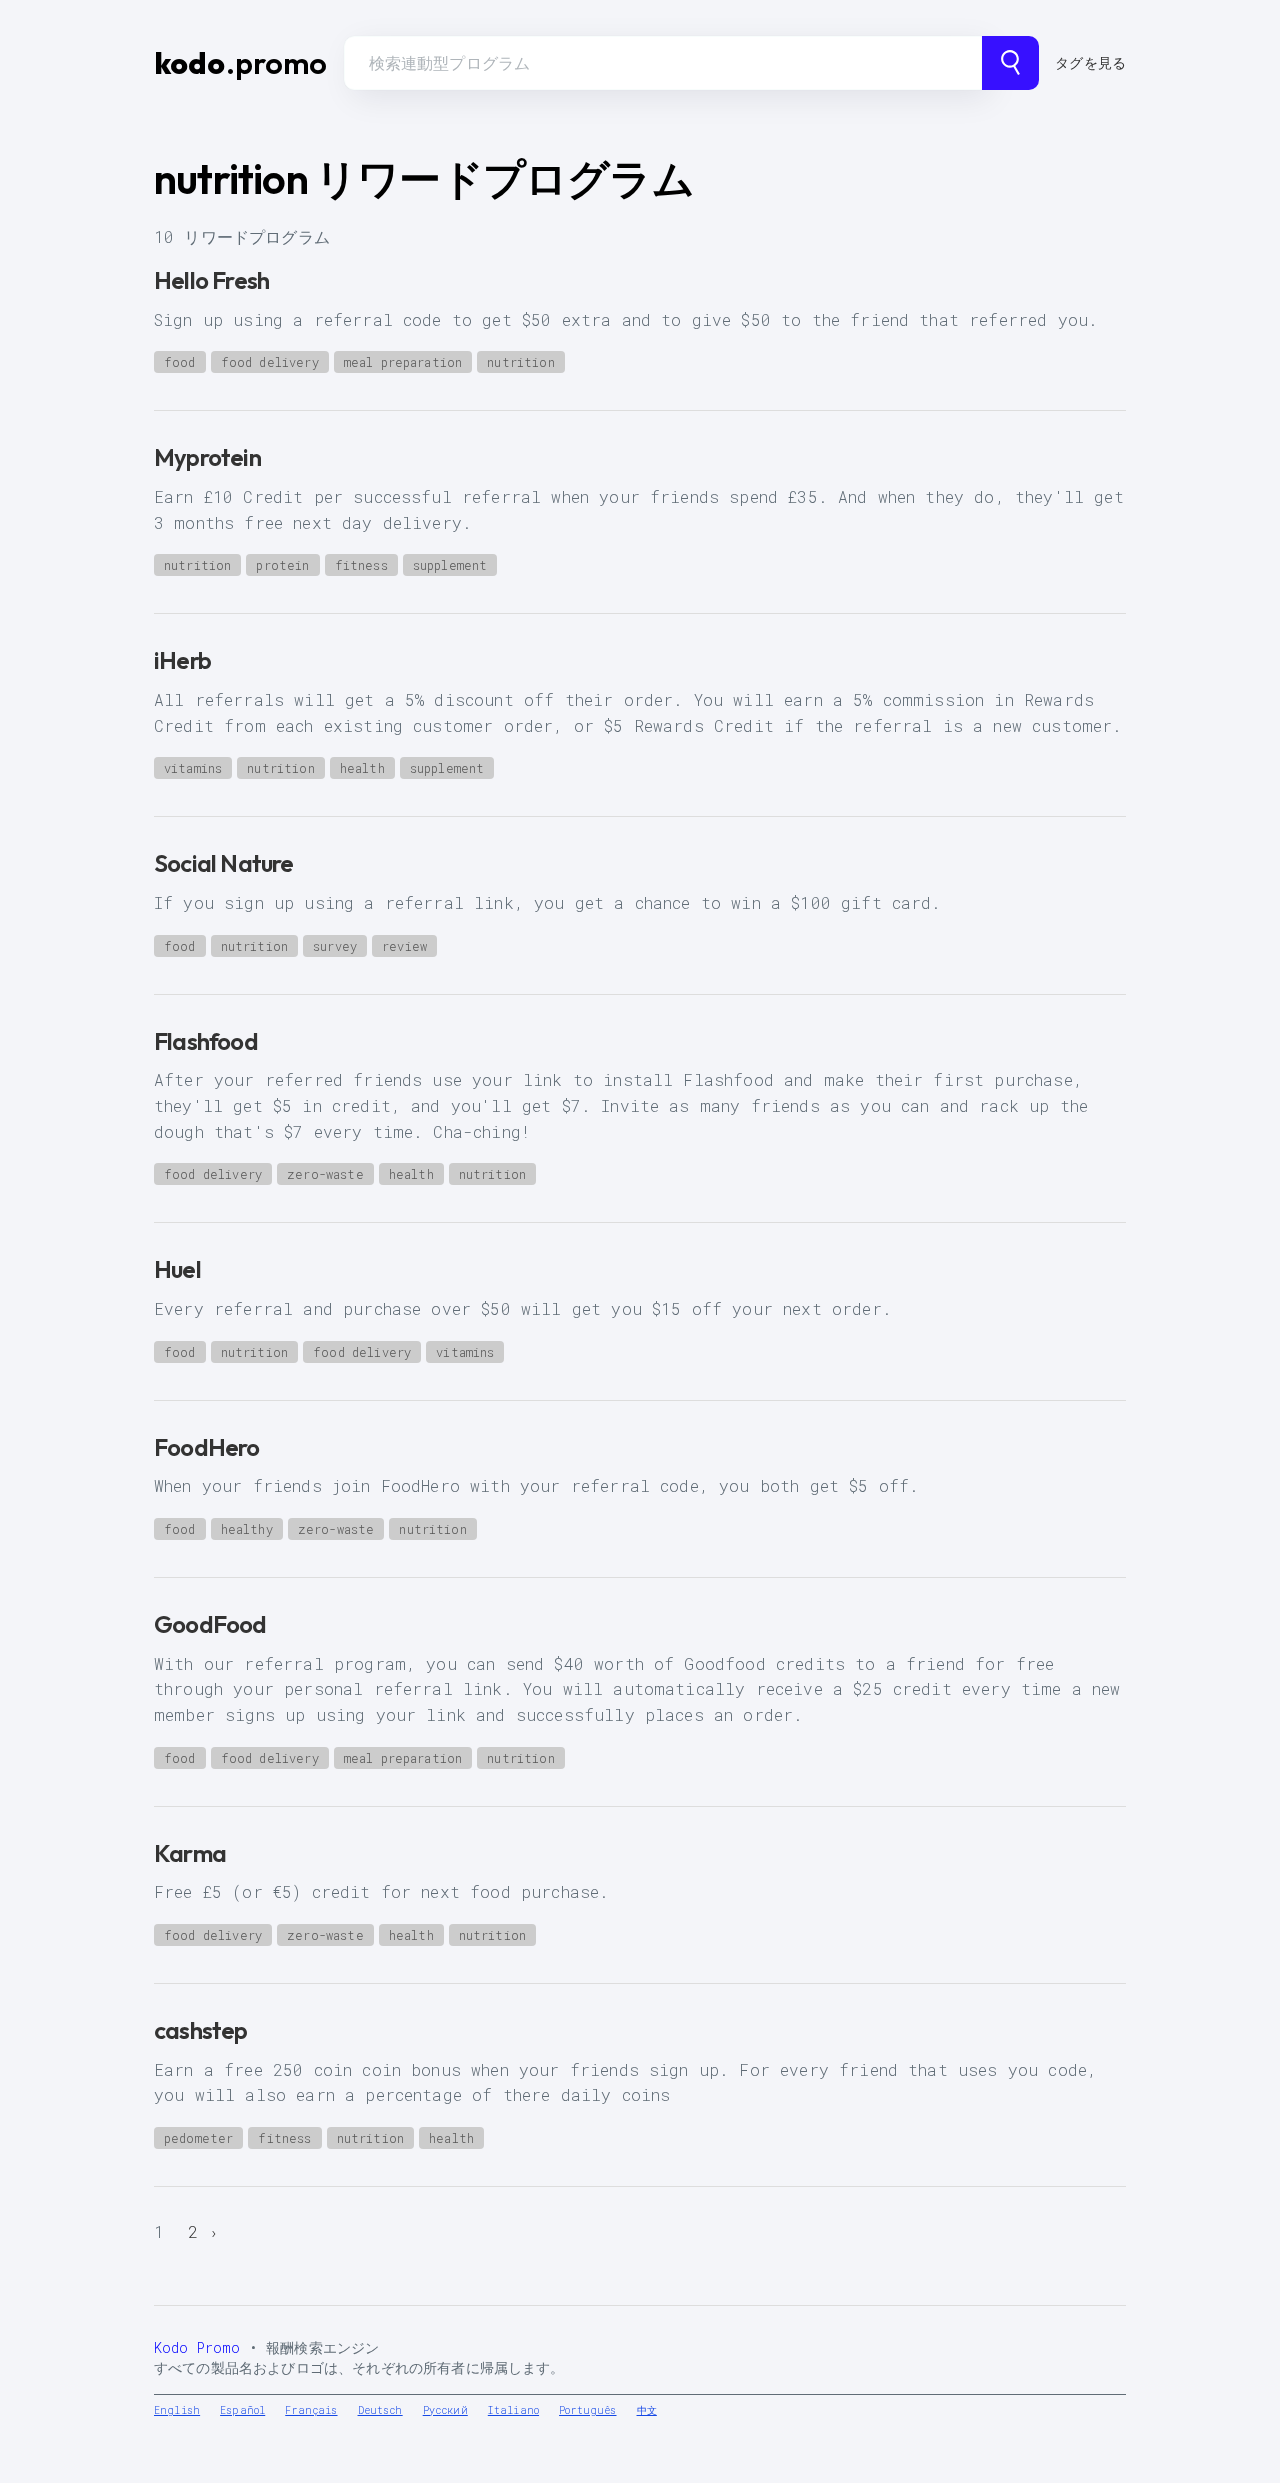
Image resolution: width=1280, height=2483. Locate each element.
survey (335, 946)
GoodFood (210, 1624)
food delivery (270, 362)
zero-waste (325, 1174)
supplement (450, 565)
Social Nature (224, 863)
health (362, 768)
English (177, 2410)
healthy (247, 1529)
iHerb (182, 660)
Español (242, 2410)
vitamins (193, 768)
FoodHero (207, 1447)
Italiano (513, 2410)
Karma (190, 1853)
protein (282, 565)
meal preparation (403, 362)
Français (311, 2410)
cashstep (201, 2030)
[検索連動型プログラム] (1010, 63)
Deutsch (380, 2410)
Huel (177, 1269)
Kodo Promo (197, 2347)
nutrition (520, 362)
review (404, 946)
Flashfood (206, 1041)
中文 (647, 2410)
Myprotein (207, 457)
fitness (361, 565)
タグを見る (1090, 62)
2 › (203, 2231)
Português (587, 2410)
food (180, 362)
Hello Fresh (211, 280)
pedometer (198, 2138)
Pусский (445, 2410)
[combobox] (663, 63)
